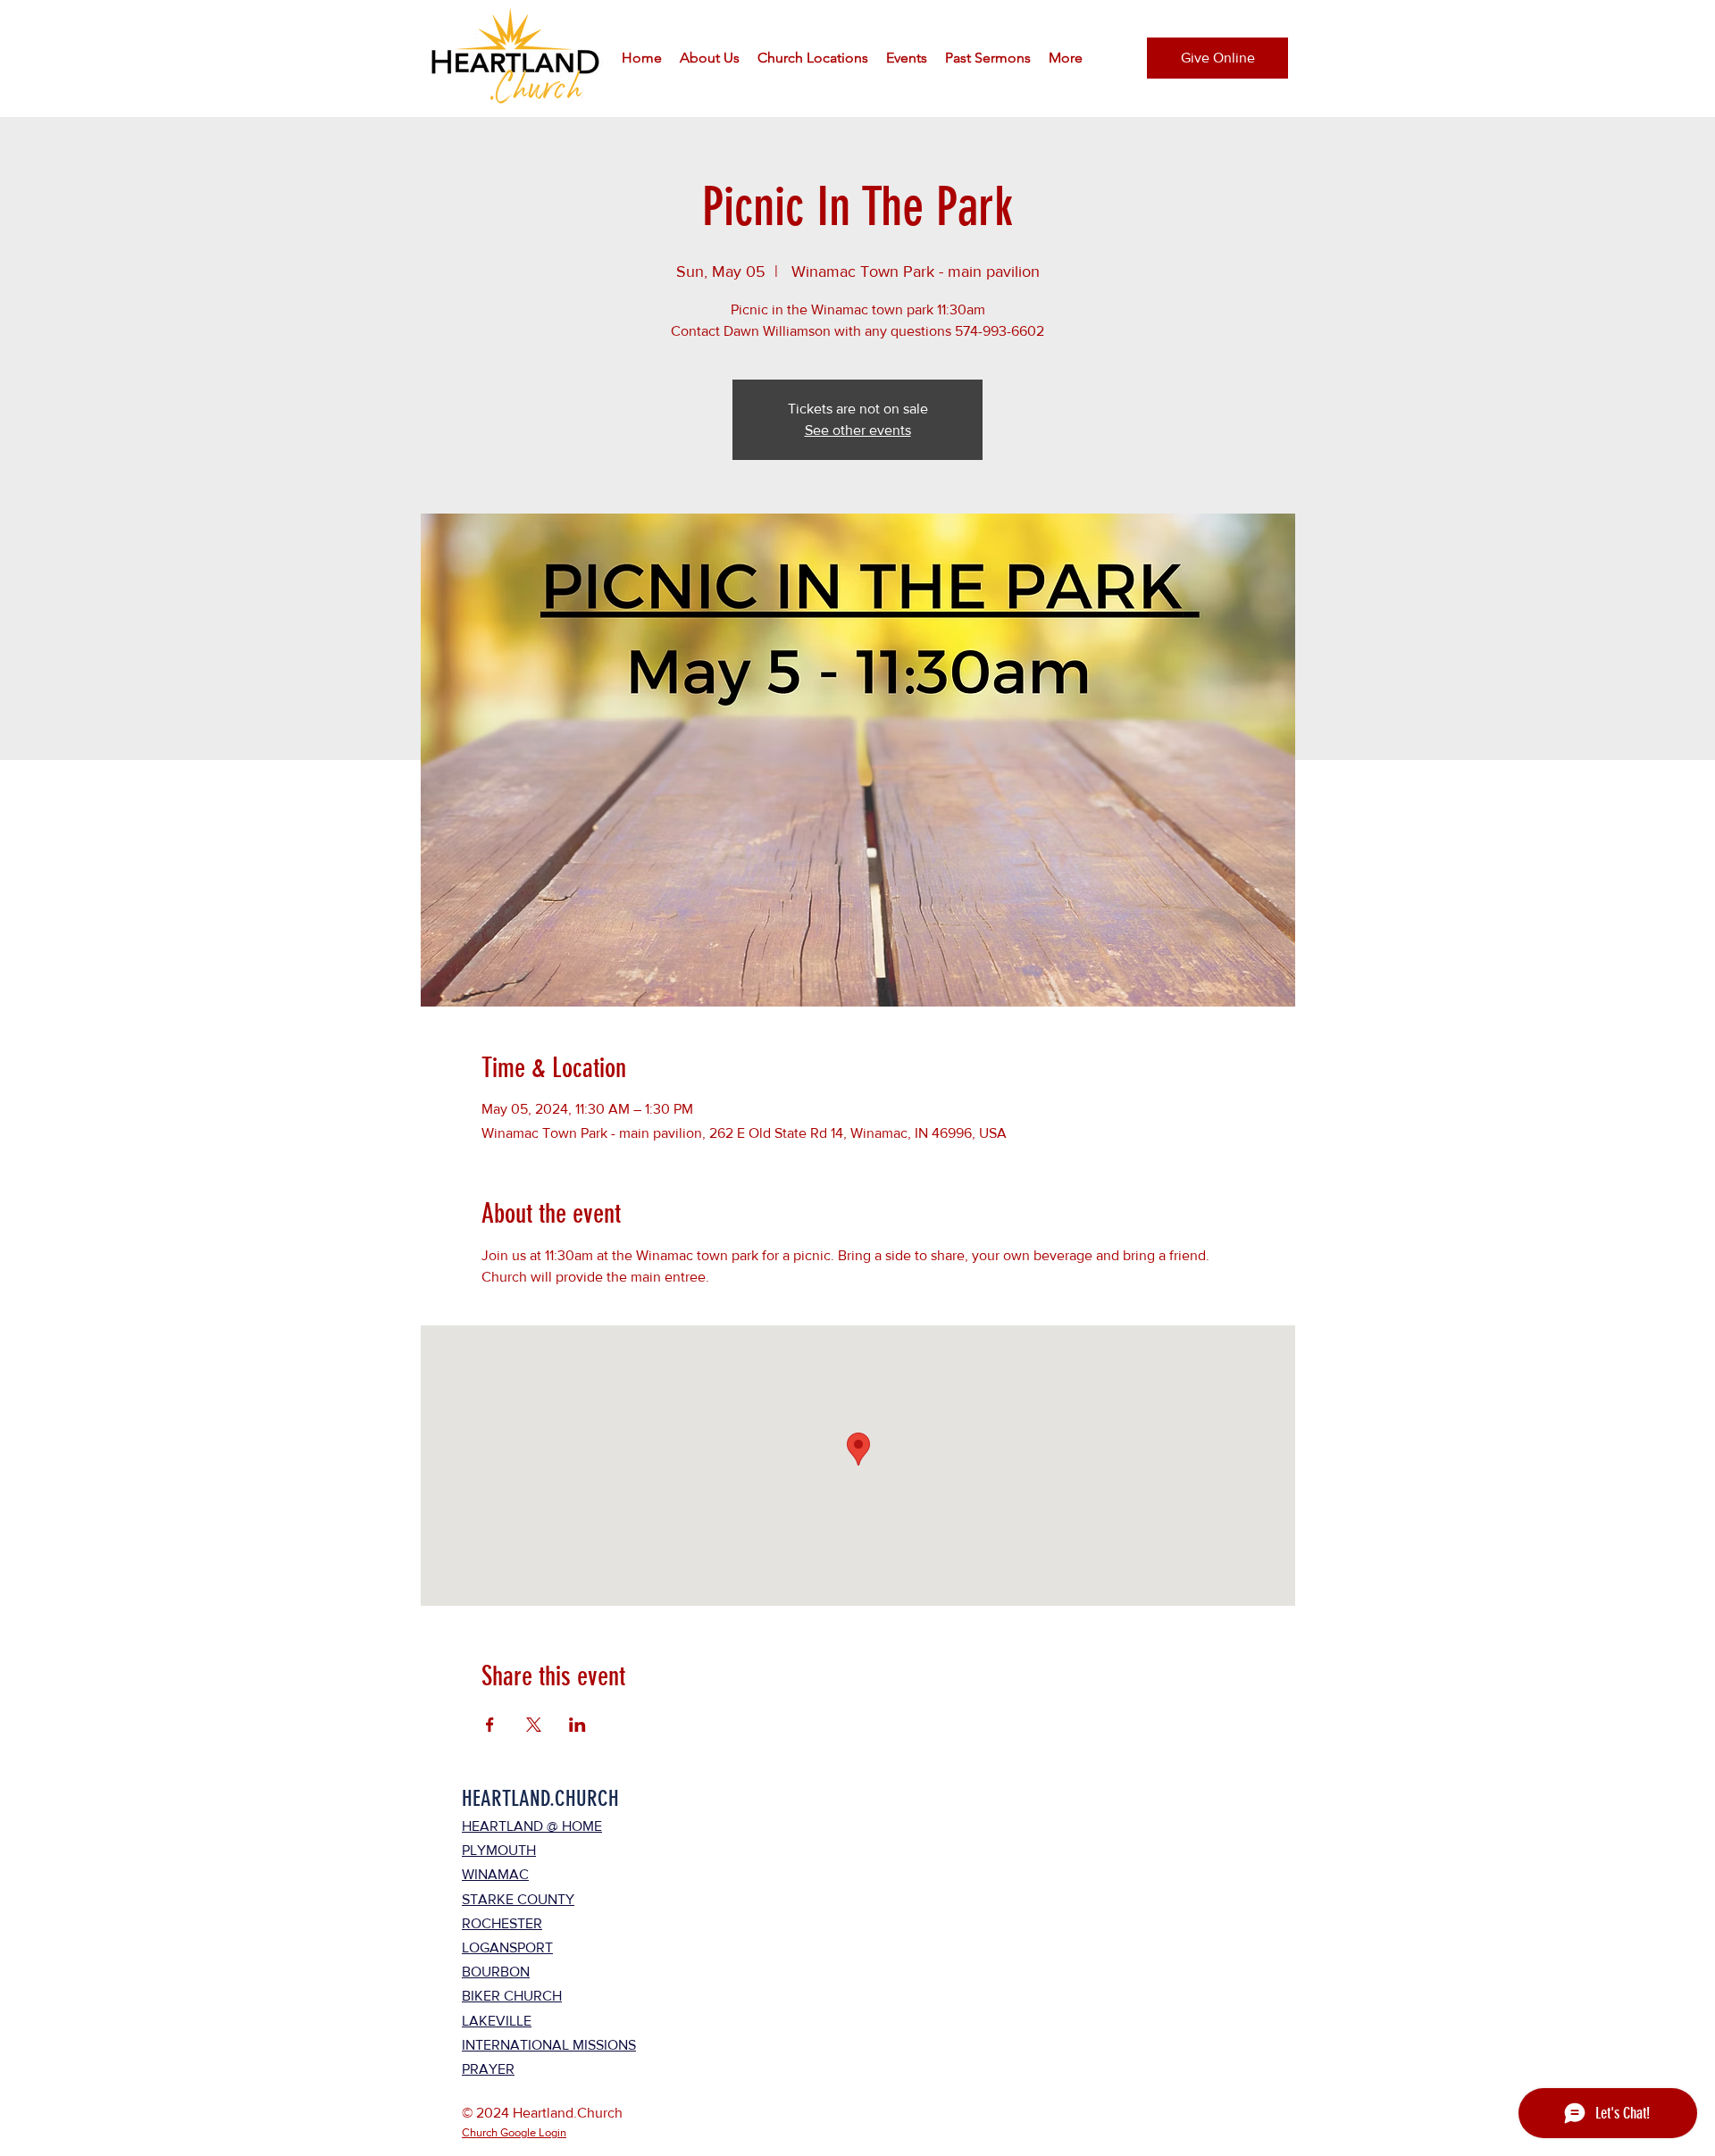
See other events (858, 430)
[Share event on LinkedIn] (577, 1725)
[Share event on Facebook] (490, 1725)
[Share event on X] (534, 1725)
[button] (710, 58)
